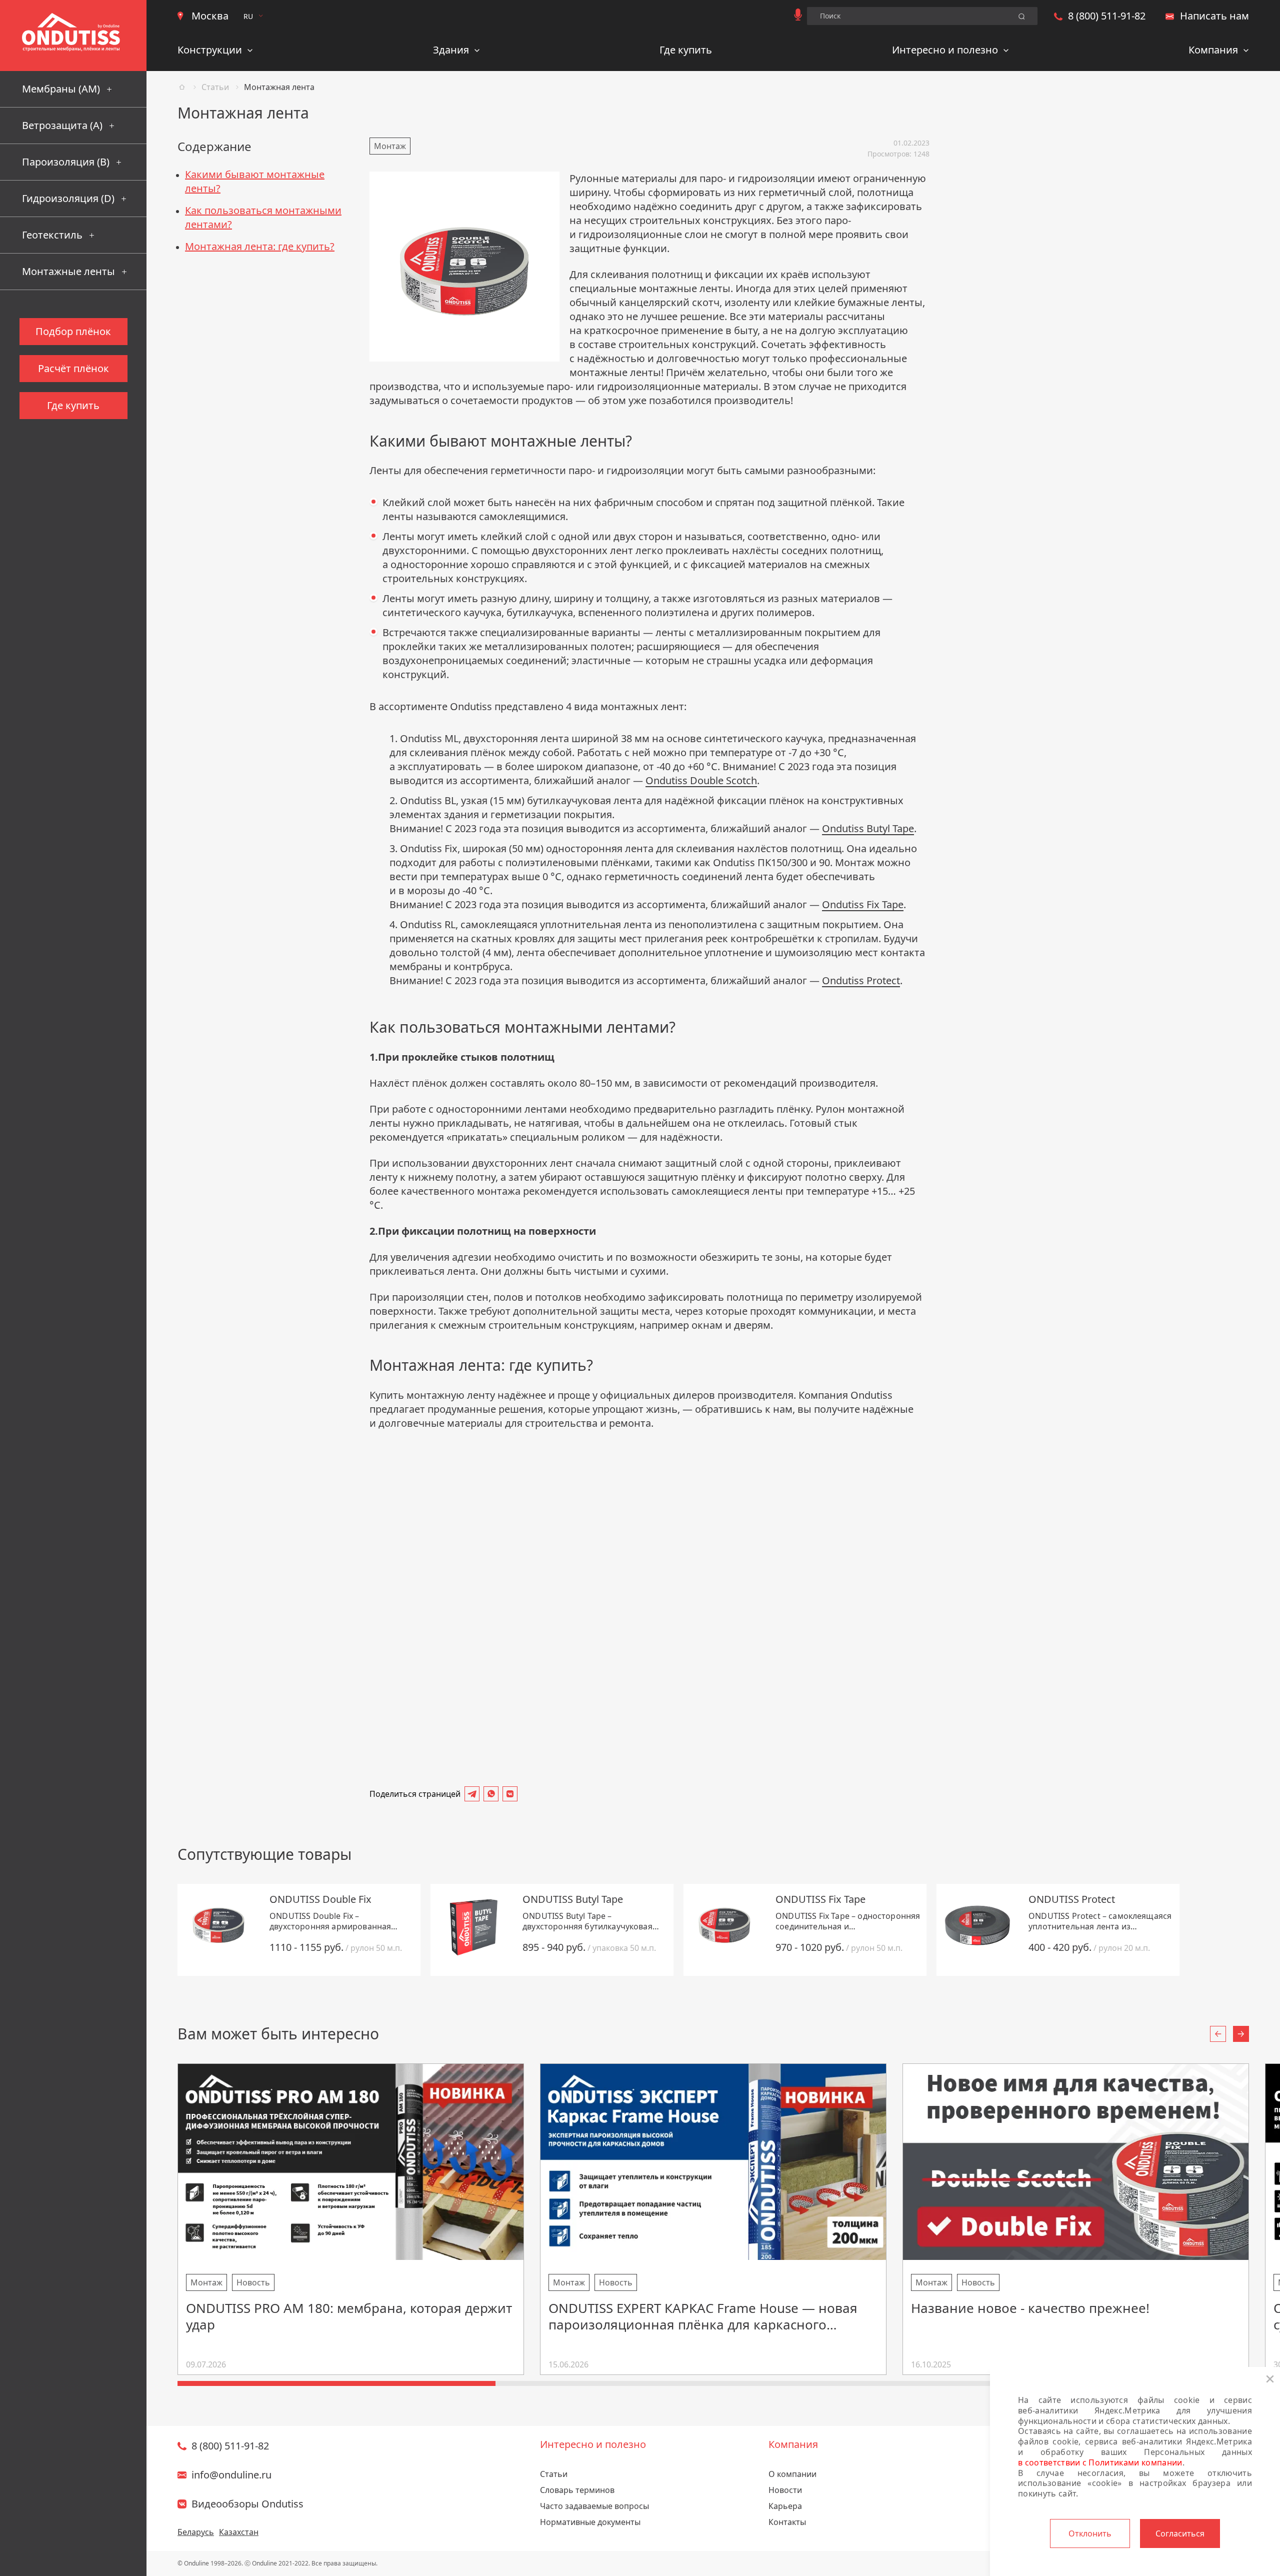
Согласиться (1180, 2533)
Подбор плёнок (73, 331)
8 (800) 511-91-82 (1107, 16)
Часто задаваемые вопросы (594, 2506)
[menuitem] (215, 52)
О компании (792, 2474)
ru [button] (248, 16)
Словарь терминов (577, 2490)
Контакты (787, 2522)
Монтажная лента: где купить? (260, 246)
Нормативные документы (590, 2522)
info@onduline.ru (231, 2475)
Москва (210, 16)
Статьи (215, 87)
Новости (785, 2490)
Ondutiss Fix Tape (863, 904)
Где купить (686, 50)
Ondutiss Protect (861, 980)
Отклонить (1090, 2533)
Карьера (785, 2506)
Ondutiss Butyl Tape (868, 828)
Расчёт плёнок (73, 368)
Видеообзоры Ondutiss (247, 2504)
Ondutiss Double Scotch (701, 780)
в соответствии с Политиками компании (1100, 2462)
